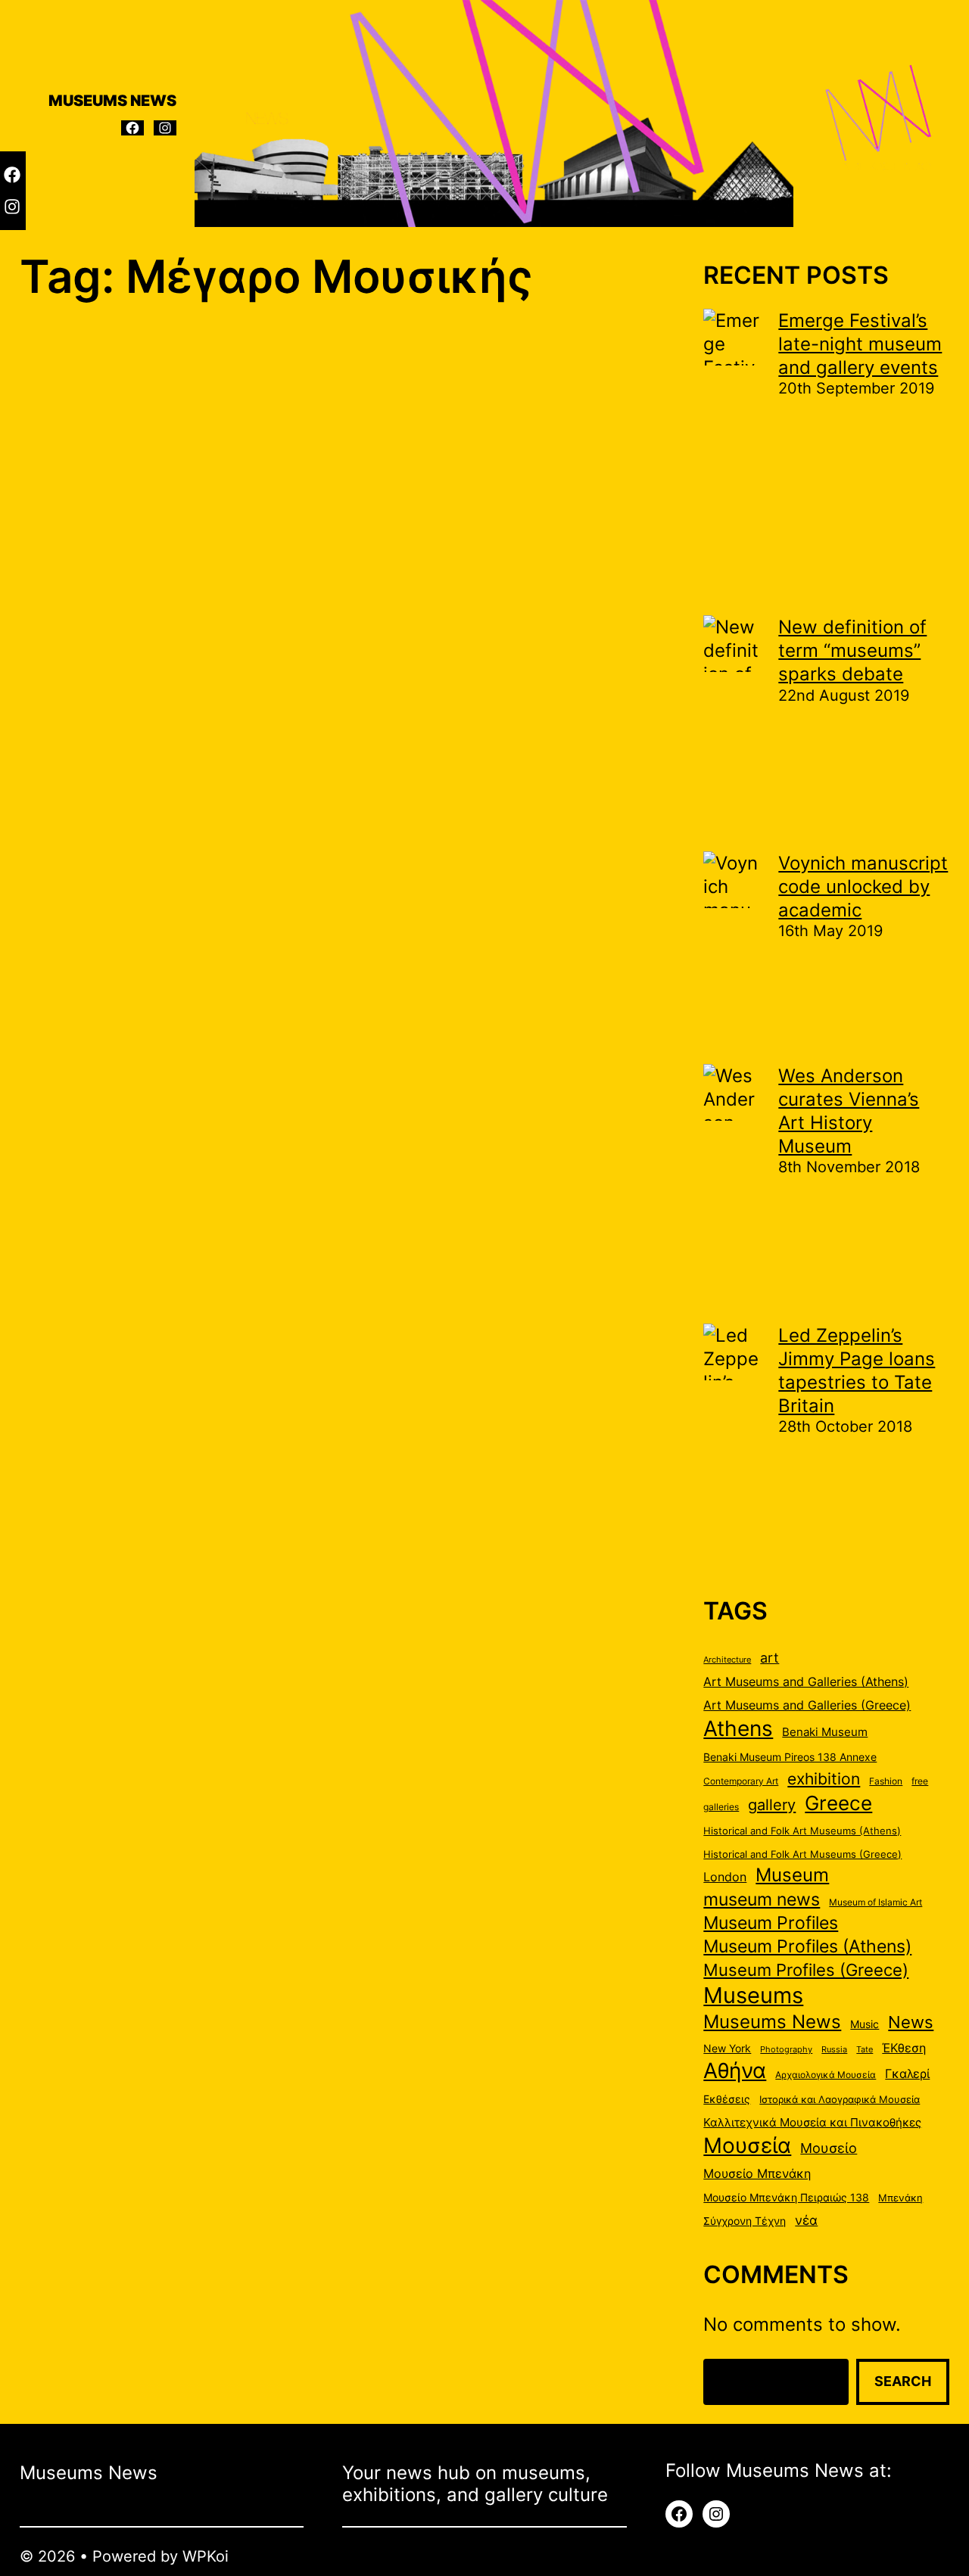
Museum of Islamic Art (876, 1902)
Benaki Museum (825, 1732)
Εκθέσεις (727, 2099)
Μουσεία (747, 2145)
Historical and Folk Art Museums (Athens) (802, 1831)
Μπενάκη (900, 2198)
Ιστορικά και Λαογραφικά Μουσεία (840, 2099)
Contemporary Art (741, 1781)
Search (903, 2381)
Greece (838, 1803)
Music (865, 2024)
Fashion (886, 1781)
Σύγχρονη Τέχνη (745, 2221)
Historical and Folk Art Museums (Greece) (802, 1854)
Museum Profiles (771, 1923)
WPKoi (206, 2556)
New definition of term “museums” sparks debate (852, 650)
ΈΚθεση (904, 2048)
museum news (762, 1899)
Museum (792, 1874)
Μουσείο (829, 2148)
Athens (738, 1728)
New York (727, 2049)
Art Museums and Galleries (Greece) (807, 1705)
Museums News (772, 2021)
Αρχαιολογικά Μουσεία (826, 2075)
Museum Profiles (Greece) (806, 1970)
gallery (772, 1804)
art (770, 1657)
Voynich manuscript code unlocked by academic (863, 887)
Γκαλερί (907, 2074)
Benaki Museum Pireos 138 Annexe (790, 1757)
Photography (786, 2050)
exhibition (824, 1779)
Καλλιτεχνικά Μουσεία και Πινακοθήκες (812, 2123)
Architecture (727, 1660)
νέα (806, 2220)
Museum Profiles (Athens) (807, 1946)
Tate (865, 2050)
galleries (721, 1807)
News (911, 2022)
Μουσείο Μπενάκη (757, 2174)
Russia (834, 2050)
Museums (753, 1995)
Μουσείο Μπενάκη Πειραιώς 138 (786, 2198)
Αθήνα (735, 2070)
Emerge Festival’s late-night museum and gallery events (860, 344)
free (920, 1781)
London (725, 1877)
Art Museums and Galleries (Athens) (806, 1682)
